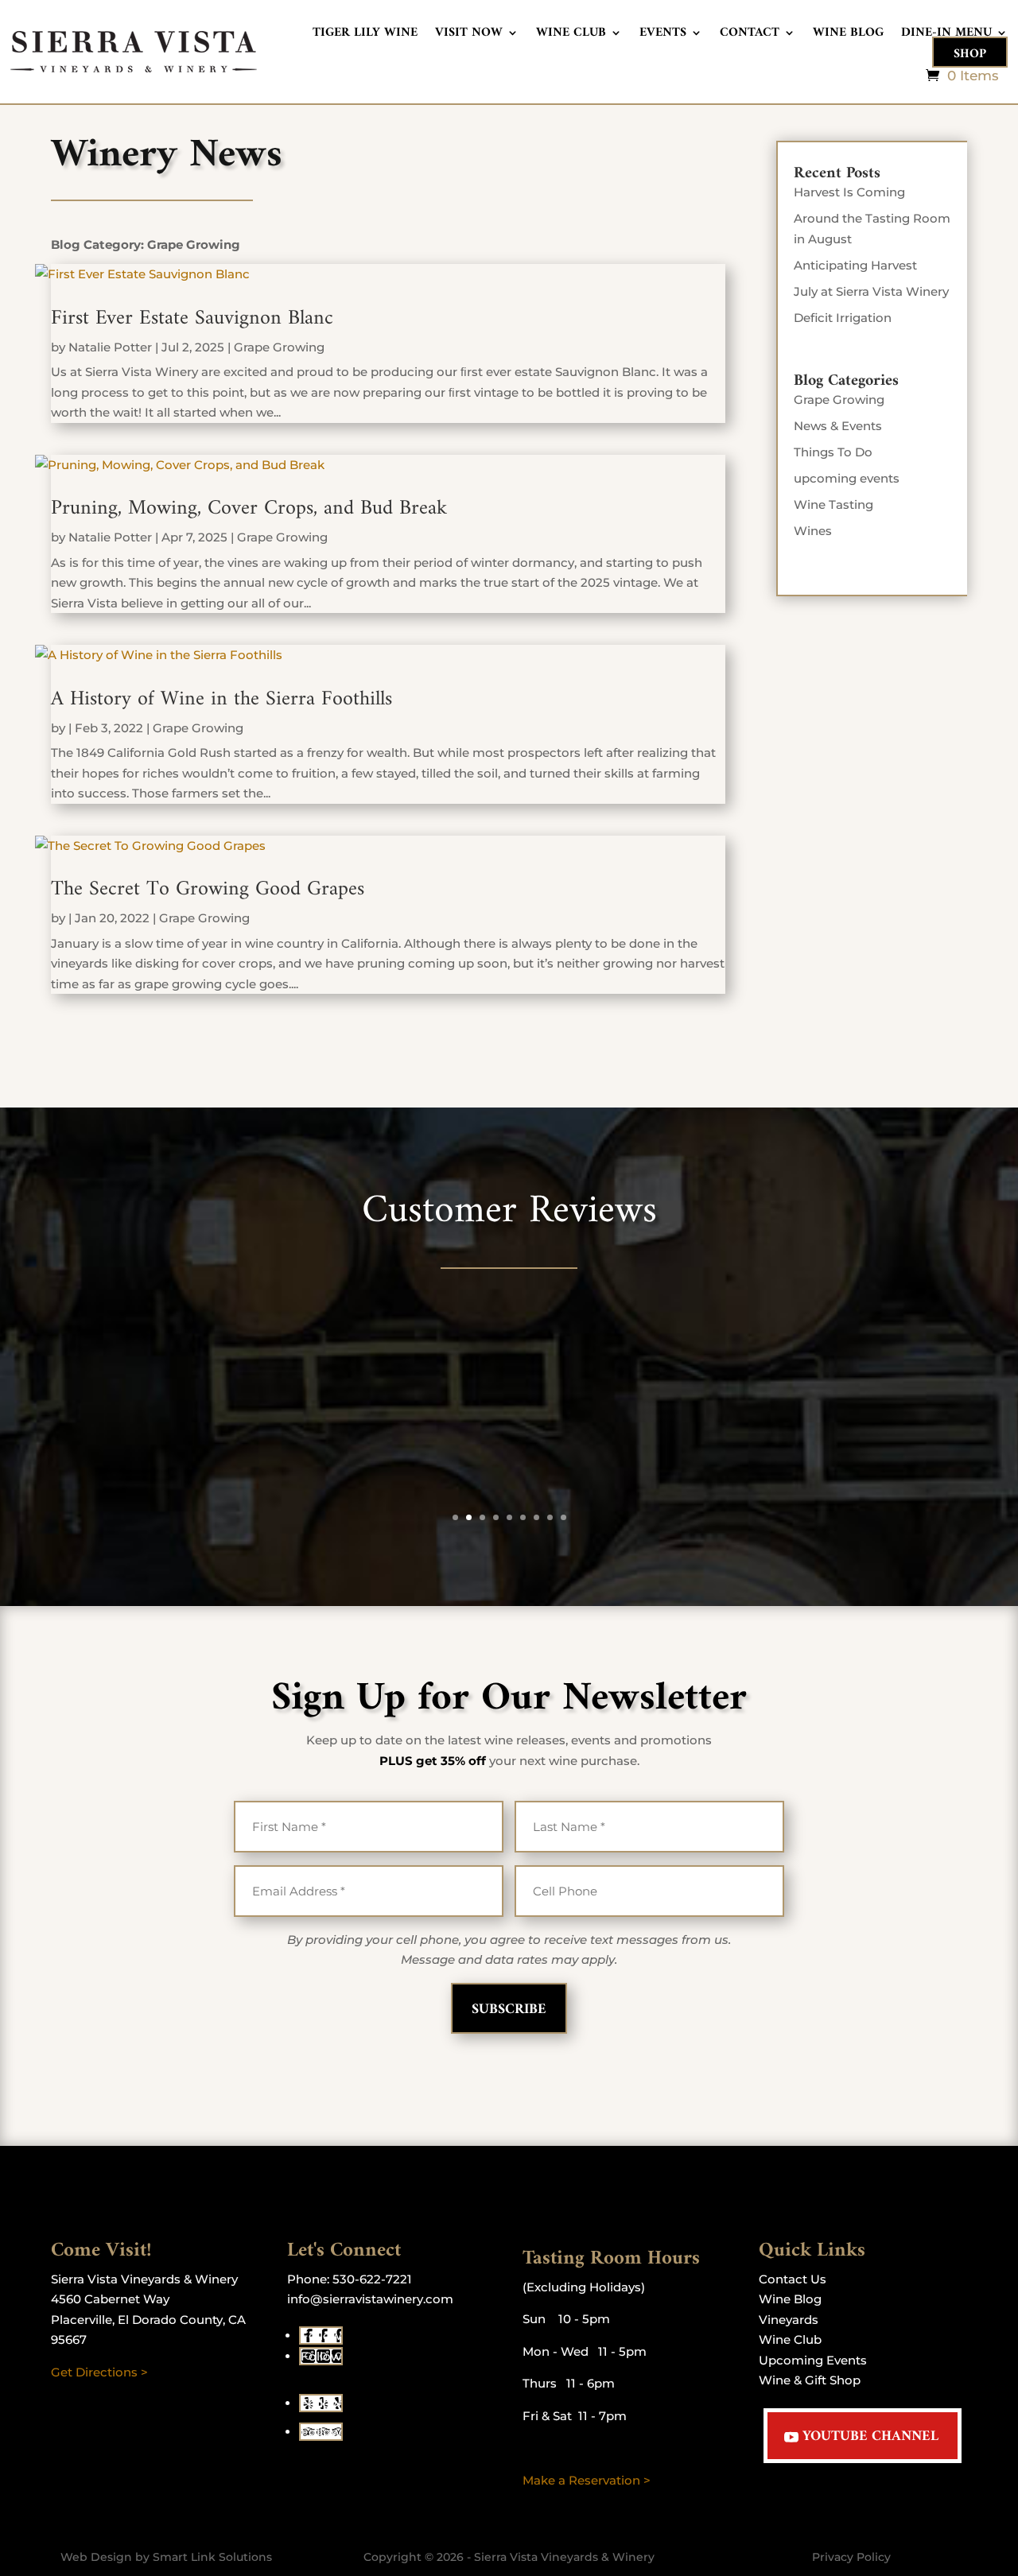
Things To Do (833, 452)
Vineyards (789, 2320)
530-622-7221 (372, 2279)
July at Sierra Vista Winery (871, 291)
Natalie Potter (110, 347)
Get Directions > (99, 2372)
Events (663, 35)
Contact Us (793, 2279)
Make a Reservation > (587, 2480)
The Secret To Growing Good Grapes (208, 889)
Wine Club (571, 35)
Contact (750, 35)
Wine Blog (848, 35)
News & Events (838, 426)
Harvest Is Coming (849, 192)
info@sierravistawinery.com (370, 2299)
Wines (813, 531)
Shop (970, 54)
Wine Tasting (833, 504)
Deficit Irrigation (843, 318)
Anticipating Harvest (855, 265)
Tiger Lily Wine (365, 35)
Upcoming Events (813, 2360)
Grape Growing (279, 347)
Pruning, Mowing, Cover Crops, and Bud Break (249, 508)
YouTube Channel (870, 2436)
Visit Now (469, 35)
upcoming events (847, 478)
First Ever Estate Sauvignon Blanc (192, 318)
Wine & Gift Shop (810, 2380)
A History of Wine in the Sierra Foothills (221, 699)
